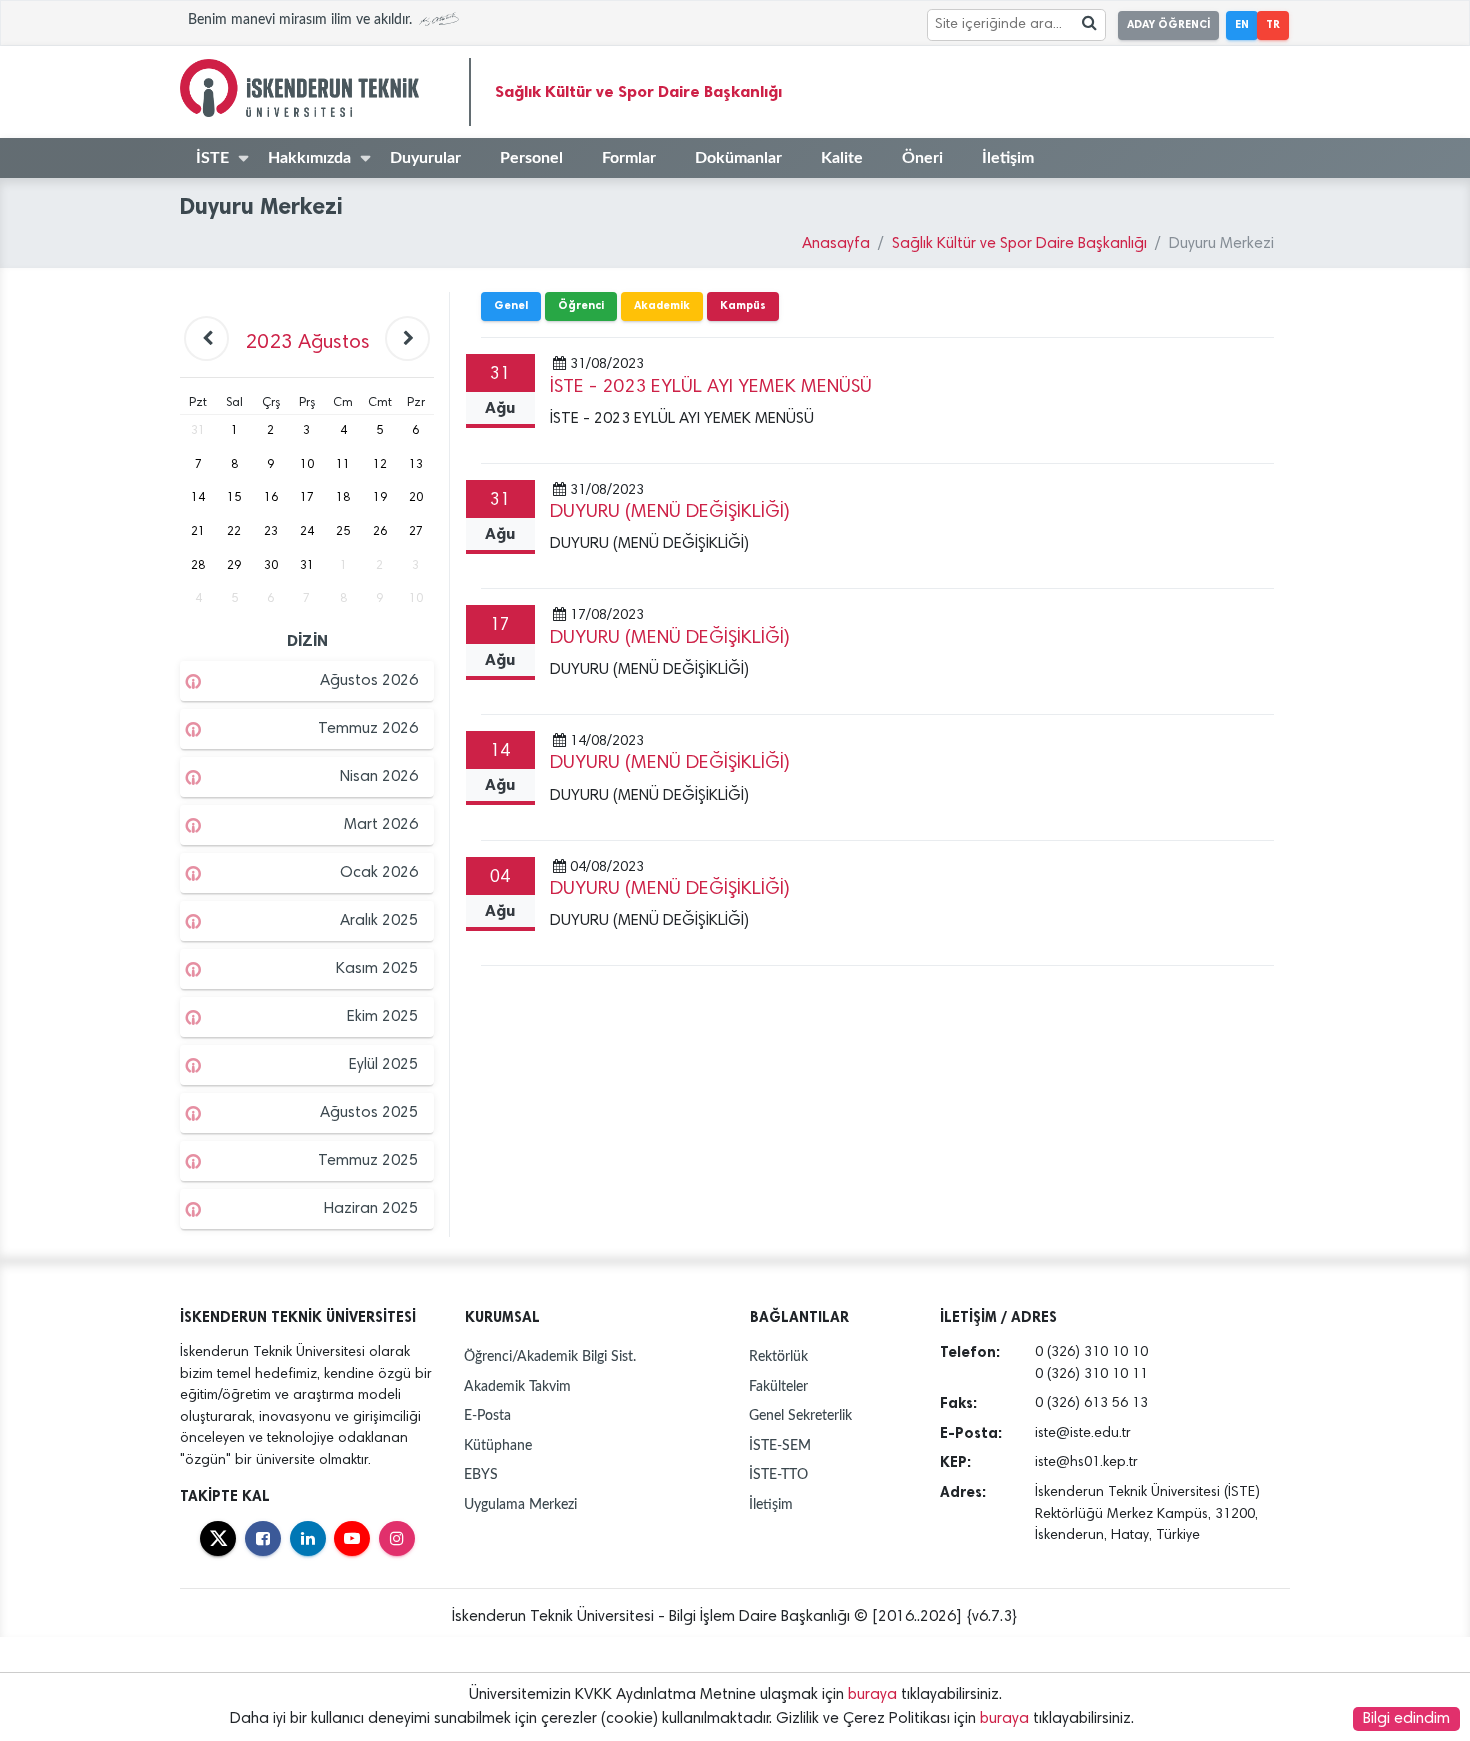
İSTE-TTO (778, 1474)
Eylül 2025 (383, 1065)
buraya (872, 1695)
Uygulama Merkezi (520, 1504)
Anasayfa (836, 244)
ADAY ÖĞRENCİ (1168, 24)
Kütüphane (498, 1445)
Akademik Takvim (517, 1386)
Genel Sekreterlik (800, 1415)
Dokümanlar (738, 158)
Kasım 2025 (377, 969)
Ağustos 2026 (369, 681)
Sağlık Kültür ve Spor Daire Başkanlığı (638, 91)
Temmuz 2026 (368, 729)
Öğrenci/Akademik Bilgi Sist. (550, 1356)
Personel (531, 158)
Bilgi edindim (1406, 1719)
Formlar (629, 158)
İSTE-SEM (780, 1445)
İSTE (212, 158)
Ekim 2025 (382, 1017)
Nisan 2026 (379, 777)
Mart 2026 (381, 825)
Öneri (922, 158)
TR (1273, 24)
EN (1242, 24)
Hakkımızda (309, 158)
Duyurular (425, 158)
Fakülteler (778, 1386)
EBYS (481, 1474)
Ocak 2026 (379, 873)
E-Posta (487, 1415)
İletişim (1008, 158)
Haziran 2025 (371, 1209)
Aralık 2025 (379, 921)
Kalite (842, 158)
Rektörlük (778, 1356)
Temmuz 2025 (368, 1161)
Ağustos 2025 (369, 1113)
